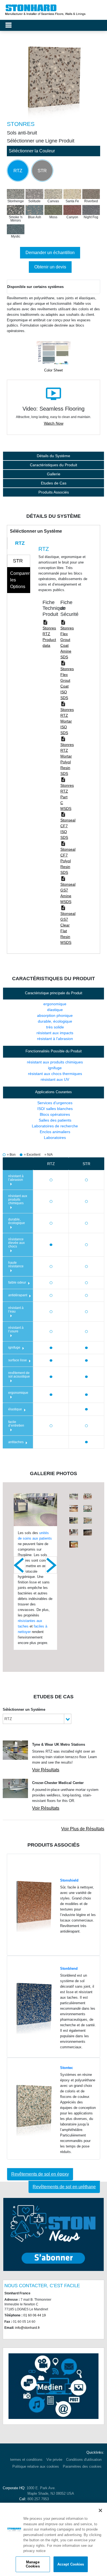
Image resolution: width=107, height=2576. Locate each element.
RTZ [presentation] (20, 543)
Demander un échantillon (50, 253)
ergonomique (55, 1004)
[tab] (19, 543)
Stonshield (69, 1880)
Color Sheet (54, 370)
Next (51, 1565)
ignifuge (55, 1068)
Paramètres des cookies (82, 2466)
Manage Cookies (33, 2564)
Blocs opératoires (55, 1114)
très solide (55, 1027)
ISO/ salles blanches (55, 1109)
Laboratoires (55, 1138)
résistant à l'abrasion (55, 1039)
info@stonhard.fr (27, 2328)
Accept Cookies (71, 2564)
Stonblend (69, 1969)
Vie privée (54, 2460)
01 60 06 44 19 (35, 2315)
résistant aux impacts (55, 1033)
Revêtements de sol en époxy (40, 2174)
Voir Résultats (46, 1770)
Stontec (67, 2068)
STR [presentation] (18, 561)
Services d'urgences (55, 1103)
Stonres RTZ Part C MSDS (67, 797)
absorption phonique (55, 1015)
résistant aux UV (55, 1079)
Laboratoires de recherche (55, 1126)
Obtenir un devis (50, 267)
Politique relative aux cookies (36, 2466)
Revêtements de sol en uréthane (64, 2187)
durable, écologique (55, 1021)
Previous (19, 1565)
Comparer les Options (20, 580)
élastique (55, 1010)
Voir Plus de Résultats (83, 1829)
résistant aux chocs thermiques (55, 1074)
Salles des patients (55, 1120)
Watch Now (54, 423)
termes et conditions (26, 2460)
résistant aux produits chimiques (55, 1062)
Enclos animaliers (55, 1132)
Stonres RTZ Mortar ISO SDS (67, 721)
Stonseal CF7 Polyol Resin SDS (68, 861)
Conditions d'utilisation (84, 2460)
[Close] (100, 2510)
